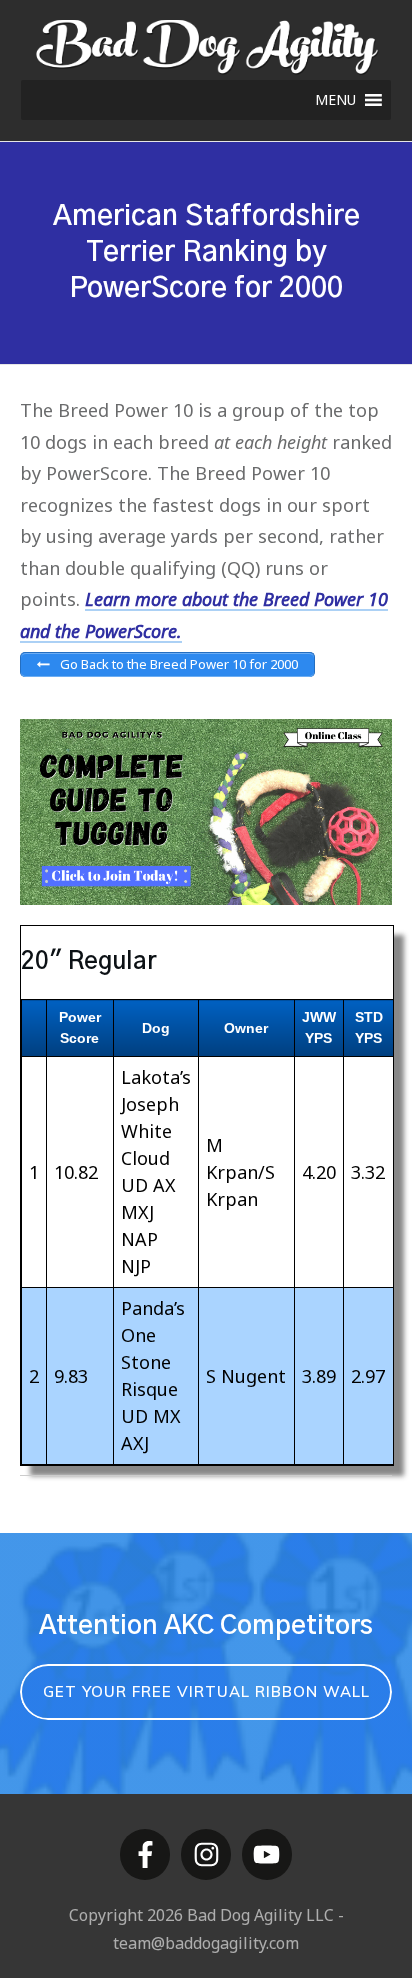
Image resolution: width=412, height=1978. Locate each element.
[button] (335, 100)
